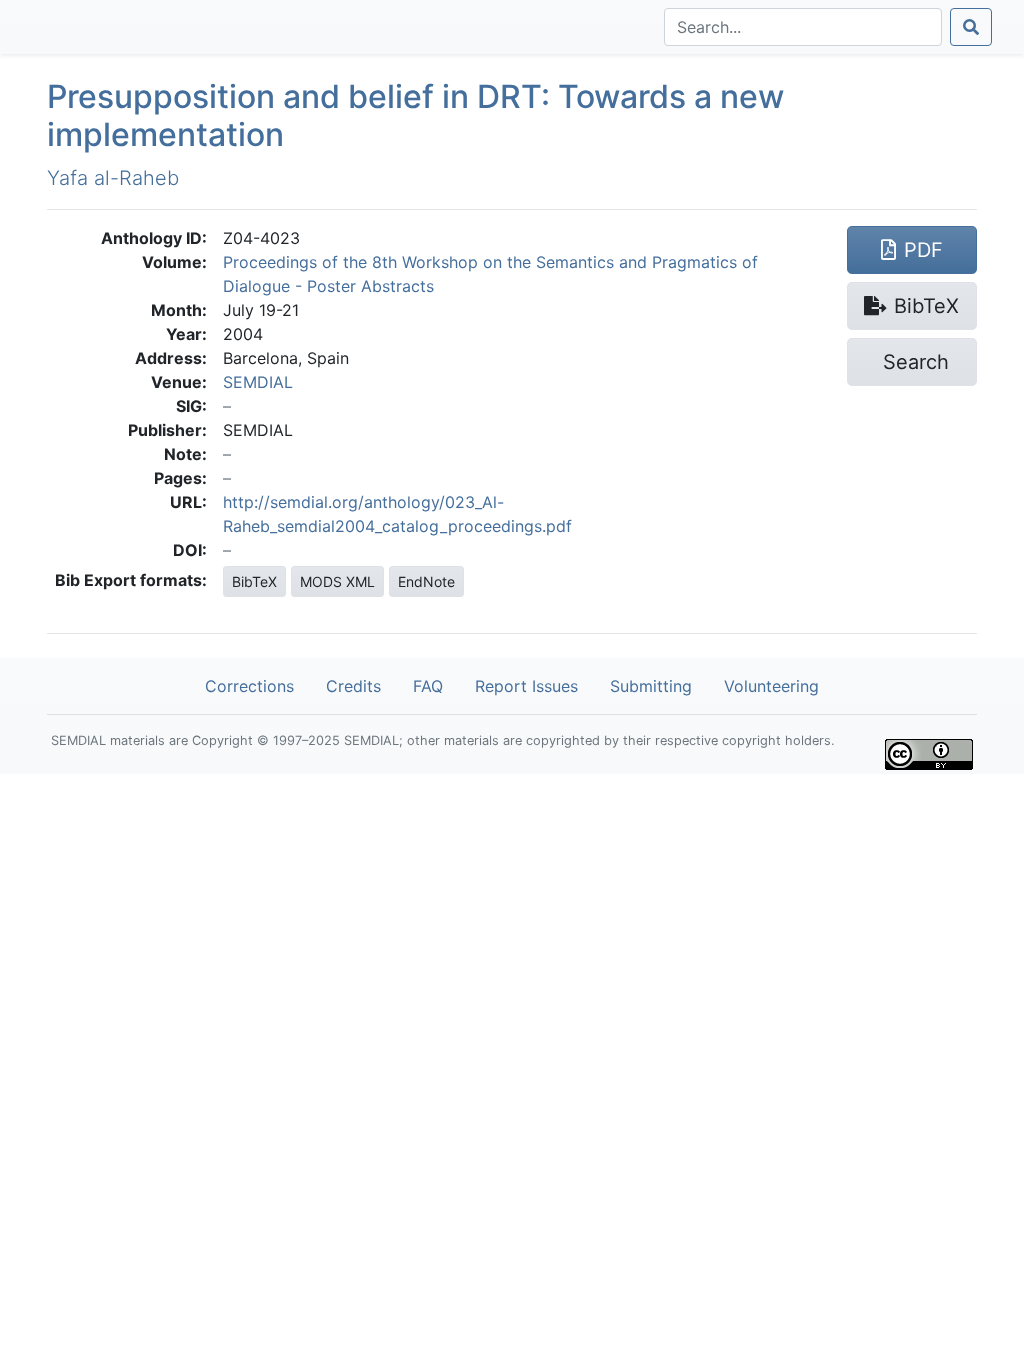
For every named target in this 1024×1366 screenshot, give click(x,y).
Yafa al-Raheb (113, 178)
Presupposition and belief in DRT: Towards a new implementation (415, 115)
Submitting (651, 686)
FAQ (428, 686)
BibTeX (254, 581)
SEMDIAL (258, 382)
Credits (353, 686)
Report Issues (526, 686)
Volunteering (771, 686)
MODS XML (337, 581)
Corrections (249, 686)
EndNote (426, 581)
